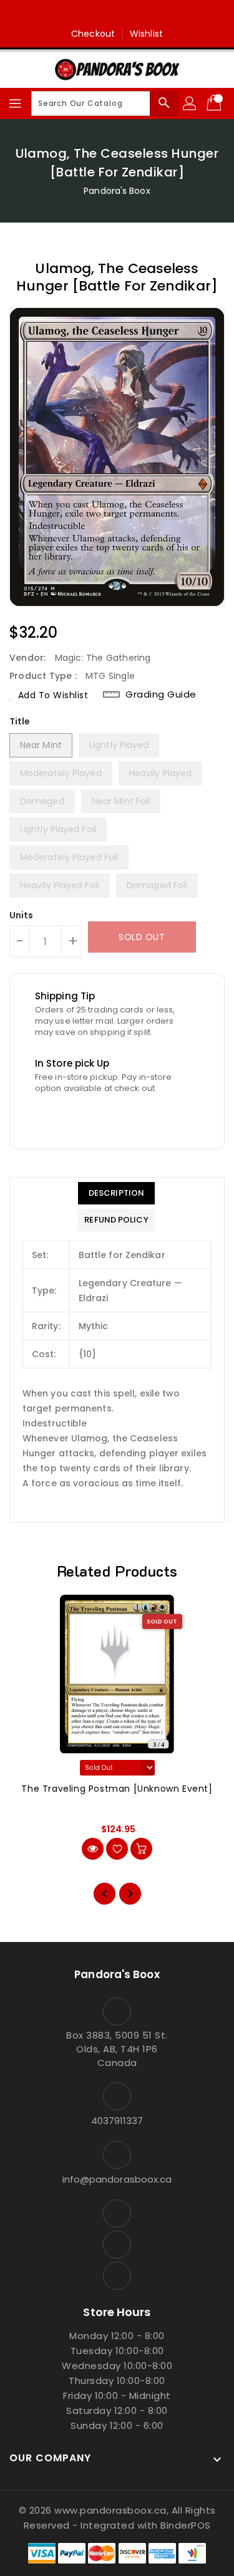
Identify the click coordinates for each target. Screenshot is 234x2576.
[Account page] (190, 103)
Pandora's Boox (117, 191)
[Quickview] (93, 1849)
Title (20, 721)
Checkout (93, 34)
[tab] (116, 1193)
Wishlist (146, 34)
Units (22, 915)
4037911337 (117, 2121)
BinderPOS (186, 2525)
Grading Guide (161, 694)
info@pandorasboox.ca (117, 2179)
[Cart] (215, 103)
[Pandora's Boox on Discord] (141, 14)
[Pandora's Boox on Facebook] (93, 14)
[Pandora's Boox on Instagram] (117, 14)
